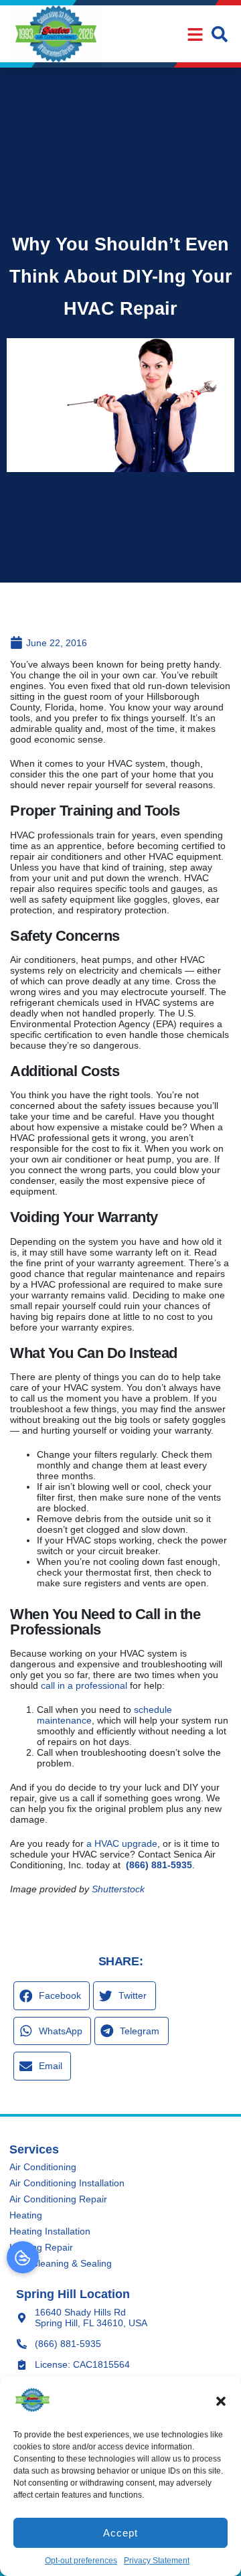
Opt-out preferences (81, 2561)
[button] (221, 2401)
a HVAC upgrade (122, 1843)
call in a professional (84, 1685)
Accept (120, 2533)
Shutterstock (118, 1889)
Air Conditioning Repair (58, 2199)
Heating (26, 2215)
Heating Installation (50, 2231)
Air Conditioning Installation (67, 2183)
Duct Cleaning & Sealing (61, 2263)
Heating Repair (41, 2247)
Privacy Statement (157, 2561)
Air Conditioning (43, 2167)
